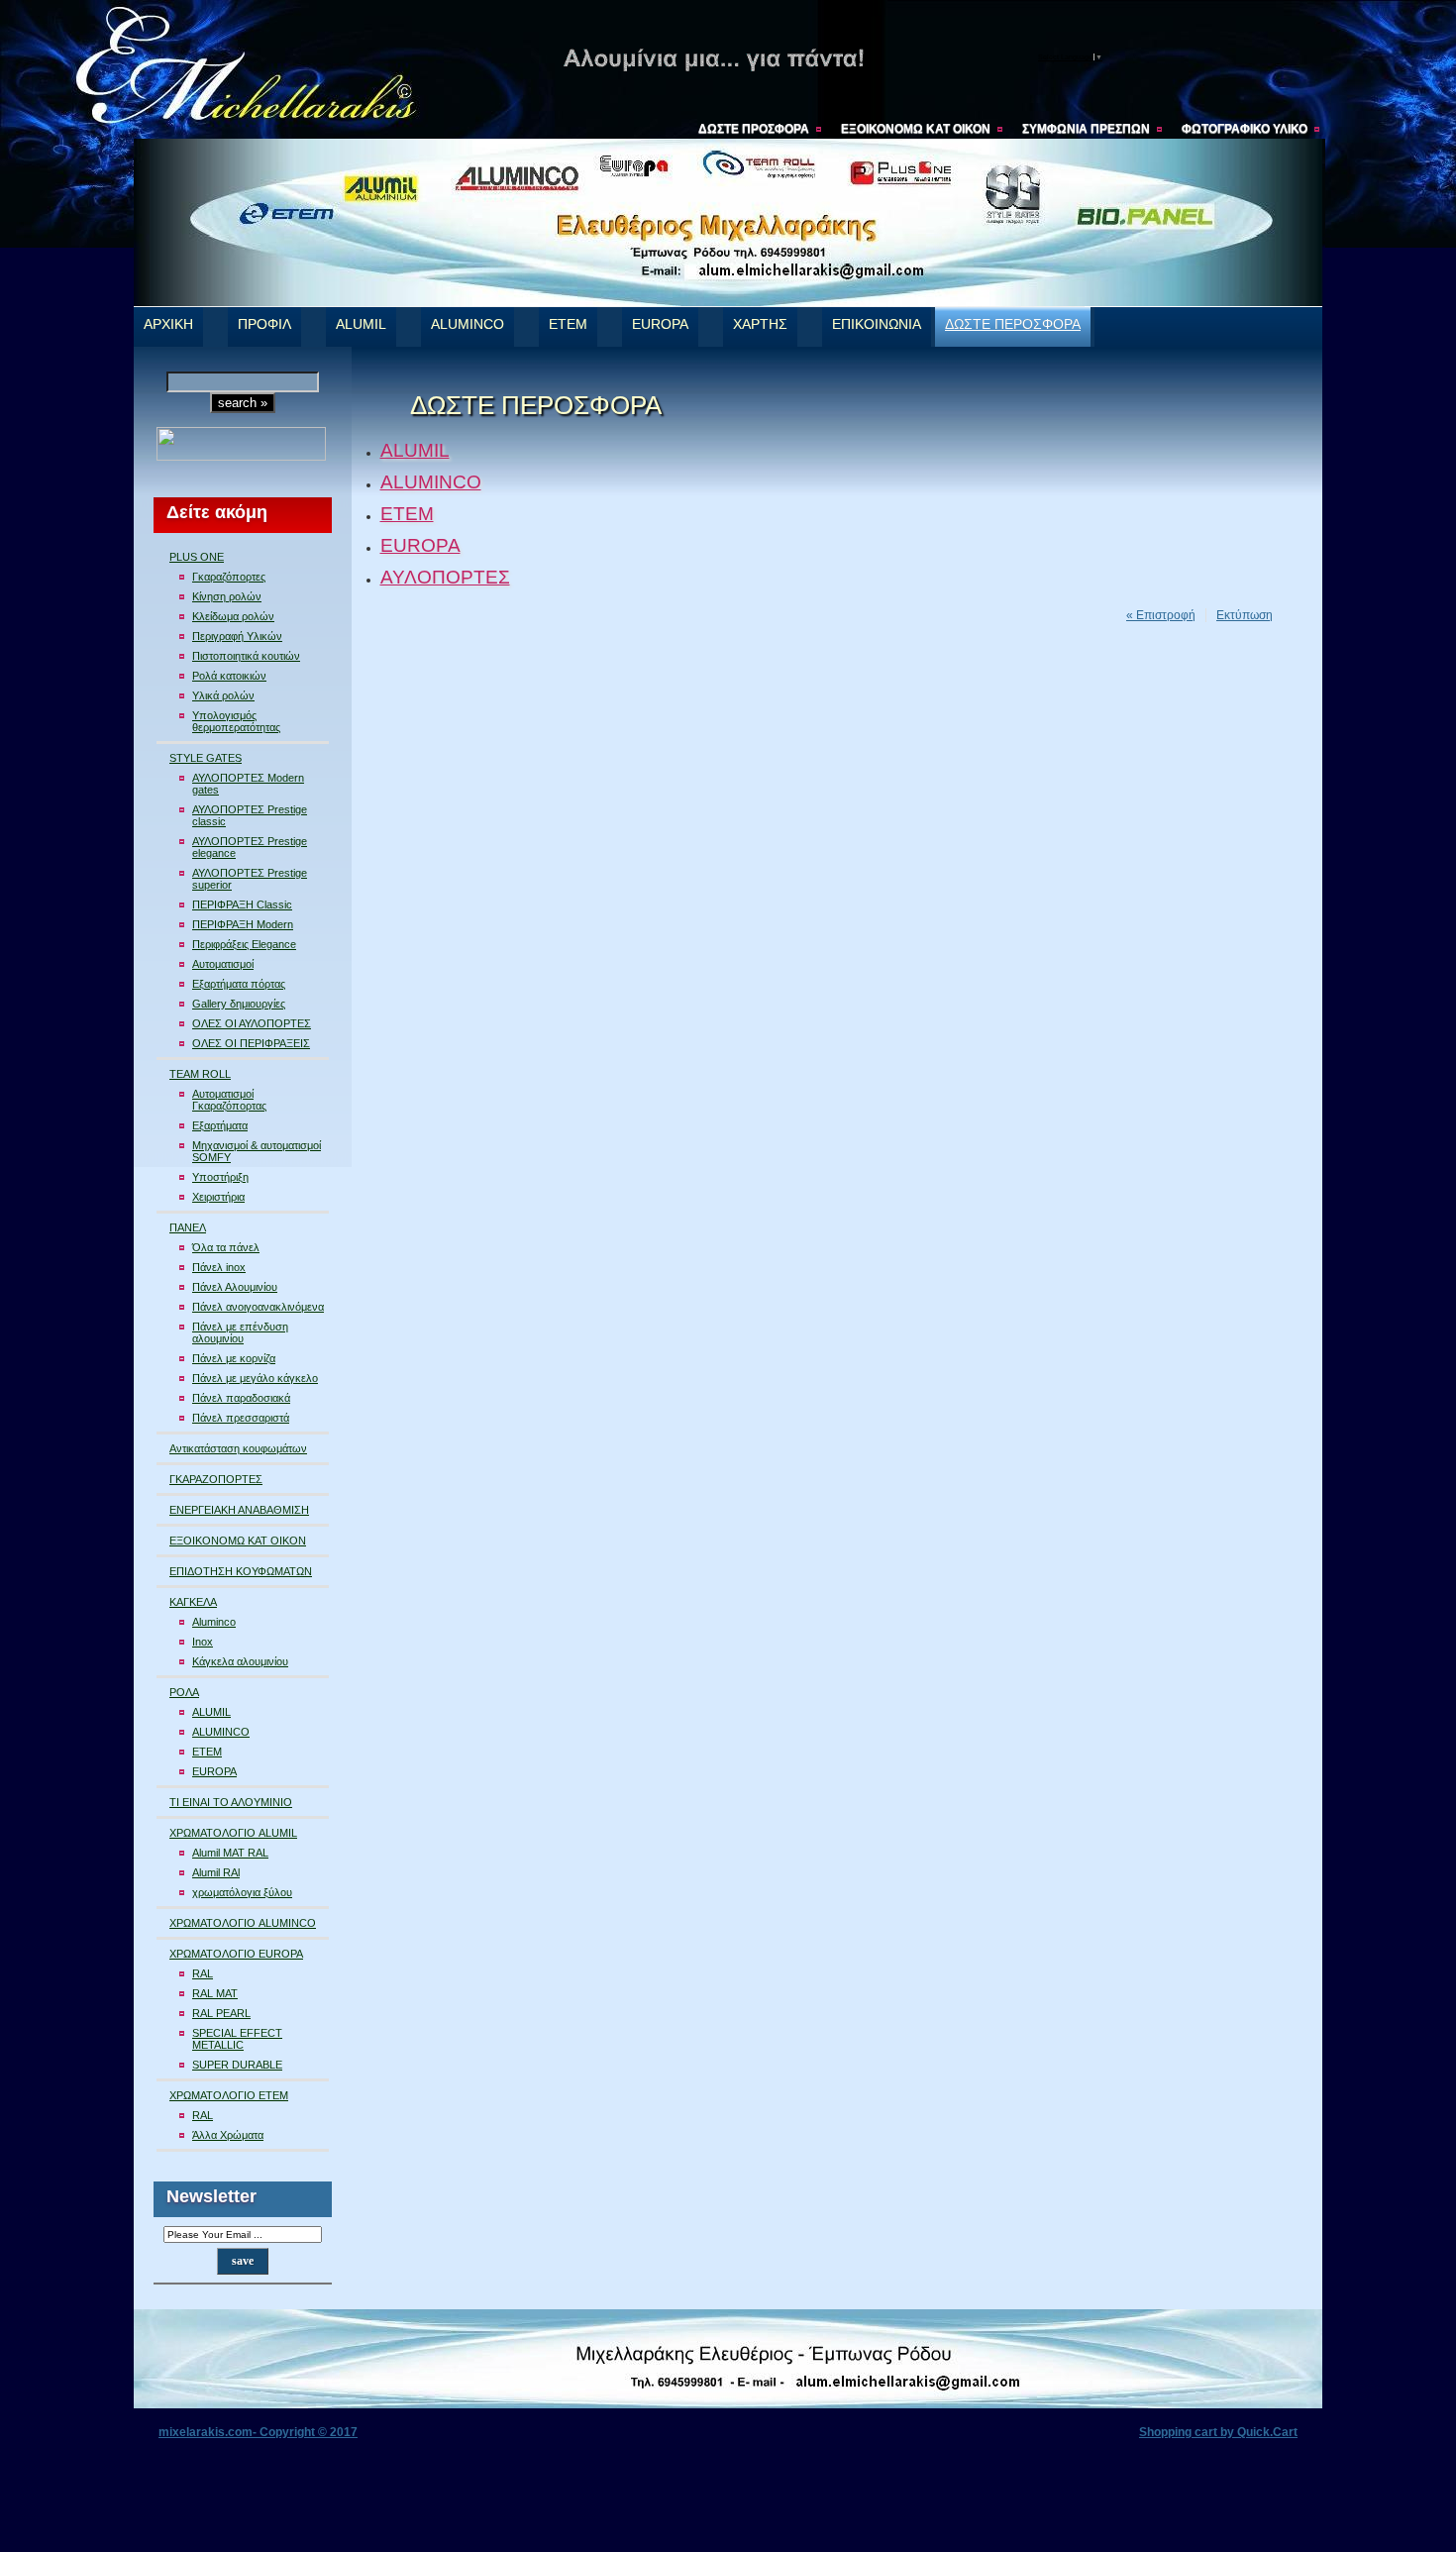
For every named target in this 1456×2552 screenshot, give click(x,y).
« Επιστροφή (1161, 615)
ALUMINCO (468, 324)
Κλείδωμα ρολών (233, 616)
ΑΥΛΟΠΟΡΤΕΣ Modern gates (248, 784)
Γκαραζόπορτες (229, 577)
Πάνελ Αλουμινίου (235, 1287)
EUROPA (660, 324)
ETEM (568, 324)
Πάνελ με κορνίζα (234, 1358)
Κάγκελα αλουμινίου (240, 1661)
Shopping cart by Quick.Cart (1218, 2432)
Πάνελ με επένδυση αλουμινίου (240, 1332)
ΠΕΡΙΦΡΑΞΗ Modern (243, 924)
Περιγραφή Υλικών (237, 636)
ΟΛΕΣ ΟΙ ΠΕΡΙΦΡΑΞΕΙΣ (251, 1043)
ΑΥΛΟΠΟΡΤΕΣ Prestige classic (250, 815)
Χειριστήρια (218, 1197)
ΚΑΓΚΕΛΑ (193, 1602)
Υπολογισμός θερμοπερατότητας (236, 721)
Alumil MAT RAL (230, 1853)
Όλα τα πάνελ (226, 1247)
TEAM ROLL (200, 1074)
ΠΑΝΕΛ (188, 1227)
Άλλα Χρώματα (228, 2135)
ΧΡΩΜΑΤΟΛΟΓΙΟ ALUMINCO (243, 1923)
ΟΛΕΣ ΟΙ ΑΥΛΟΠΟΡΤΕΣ (252, 1023)
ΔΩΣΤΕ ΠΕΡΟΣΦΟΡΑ (1013, 324)
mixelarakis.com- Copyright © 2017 (258, 2432)
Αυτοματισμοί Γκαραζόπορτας (229, 1100)
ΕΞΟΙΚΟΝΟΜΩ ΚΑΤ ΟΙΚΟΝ (916, 129)
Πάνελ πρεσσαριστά (241, 1418)
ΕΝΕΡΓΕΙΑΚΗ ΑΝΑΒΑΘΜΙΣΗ (239, 1510)
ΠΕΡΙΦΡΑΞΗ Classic (242, 904)
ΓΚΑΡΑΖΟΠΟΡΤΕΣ (216, 1479)
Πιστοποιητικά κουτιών (246, 656)
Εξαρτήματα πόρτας (239, 984)
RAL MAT (215, 1993)
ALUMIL (361, 324)
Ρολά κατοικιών (229, 676)
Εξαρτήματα (220, 1125)
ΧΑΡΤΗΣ (760, 324)
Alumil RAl (216, 1872)
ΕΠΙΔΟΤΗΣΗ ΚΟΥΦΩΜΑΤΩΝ (241, 1571)
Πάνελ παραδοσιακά (241, 1398)
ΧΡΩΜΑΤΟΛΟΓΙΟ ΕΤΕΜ (229, 2095)
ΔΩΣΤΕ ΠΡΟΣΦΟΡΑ (754, 129)
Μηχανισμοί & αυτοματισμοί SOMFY (257, 1151)
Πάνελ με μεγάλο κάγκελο (255, 1378)
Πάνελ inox (219, 1267)
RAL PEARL (221, 2013)
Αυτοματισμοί (223, 964)
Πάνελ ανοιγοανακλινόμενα (258, 1307)
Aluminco (214, 1622)
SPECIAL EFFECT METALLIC (237, 2039)
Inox (203, 1642)
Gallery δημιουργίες (239, 1004)
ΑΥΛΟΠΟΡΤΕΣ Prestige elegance (250, 847)
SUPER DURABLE (237, 2065)
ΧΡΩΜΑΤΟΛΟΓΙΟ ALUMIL (233, 1833)
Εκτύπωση (1245, 615)
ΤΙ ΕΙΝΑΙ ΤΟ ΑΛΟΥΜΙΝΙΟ (231, 1802)
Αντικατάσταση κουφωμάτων (238, 1448)
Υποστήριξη (220, 1177)
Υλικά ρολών (223, 695)
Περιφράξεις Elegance (244, 944)
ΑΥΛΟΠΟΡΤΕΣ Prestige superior (250, 879)
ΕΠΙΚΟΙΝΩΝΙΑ (877, 324)
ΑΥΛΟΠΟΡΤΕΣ (445, 577)
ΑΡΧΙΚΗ (168, 324)
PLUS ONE (197, 557)
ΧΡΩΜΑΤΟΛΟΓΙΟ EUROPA (236, 1954)
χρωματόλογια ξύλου (242, 1892)
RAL (203, 1973)
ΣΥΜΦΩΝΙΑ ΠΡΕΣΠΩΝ (1086, 129)
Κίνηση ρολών (227, 596)
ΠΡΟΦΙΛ (264, 324)
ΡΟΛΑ (184, 1692)
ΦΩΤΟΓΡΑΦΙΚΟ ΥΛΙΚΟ (1245, 129)
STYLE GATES (206, 758)
